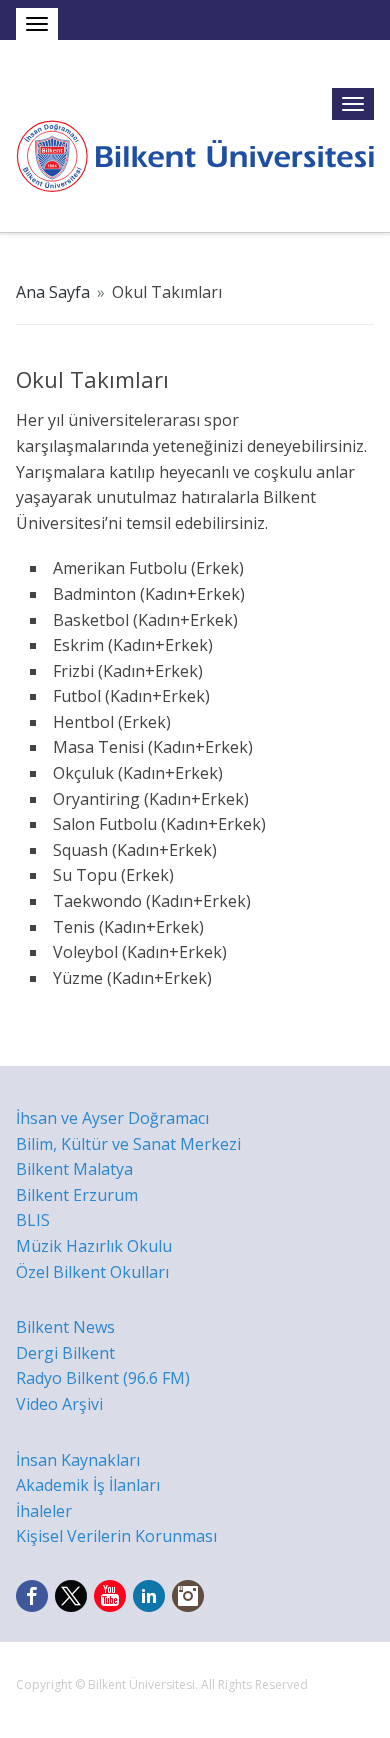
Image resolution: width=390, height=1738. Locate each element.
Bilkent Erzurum (77, 1195)
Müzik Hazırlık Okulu (94, 1246)
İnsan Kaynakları (78, 1460)
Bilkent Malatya (74, 1169)
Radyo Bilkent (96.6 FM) (103, 1378)
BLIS (33, 1220)
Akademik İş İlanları (88, 1485)
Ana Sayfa (53, 292)
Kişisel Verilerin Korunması (116, 1536)
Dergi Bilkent (65, 1353)
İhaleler (44, 1511)
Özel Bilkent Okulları (92, 1272)
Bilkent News (65, 1327)
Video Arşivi (59, 1404)
